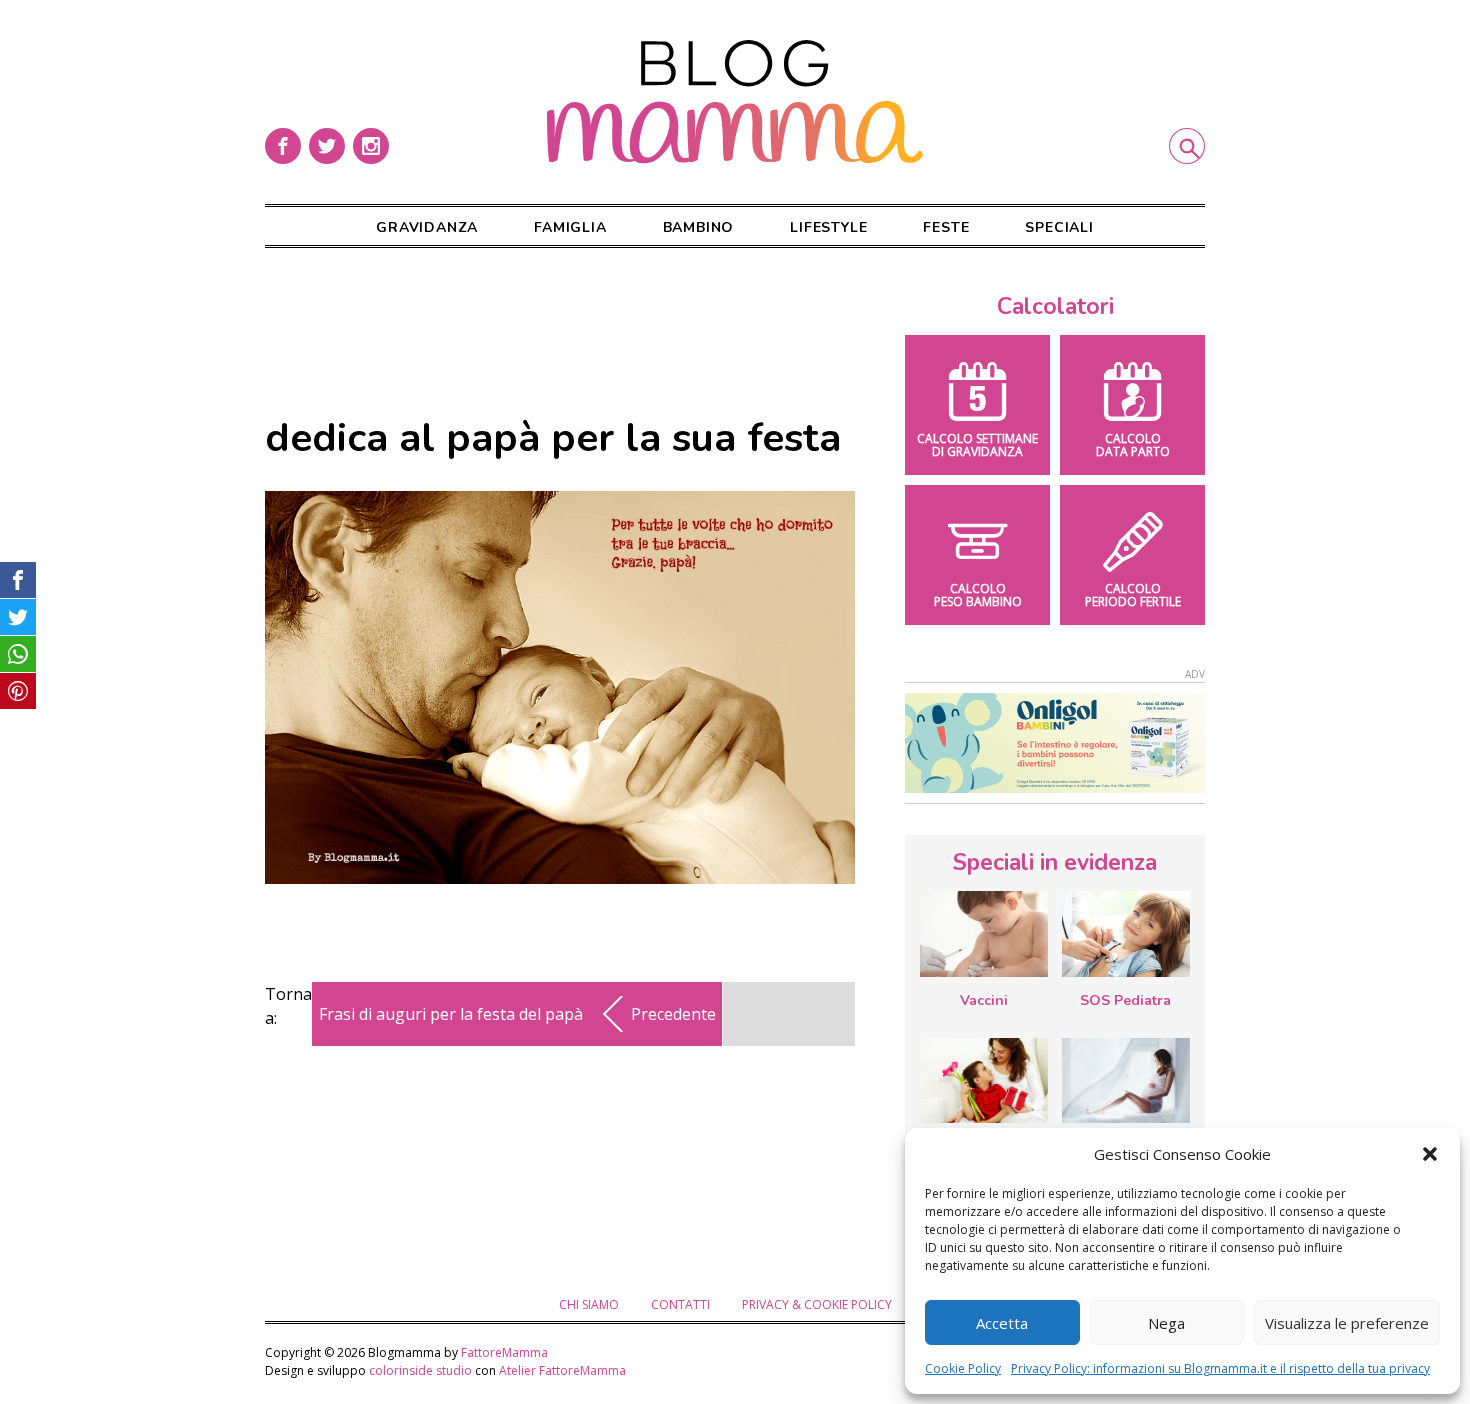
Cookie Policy (963, 1368)
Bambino (699, 227)
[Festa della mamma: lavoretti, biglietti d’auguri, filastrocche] (984, 1080)
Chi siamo (589, 1304)
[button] (1430, 1154)
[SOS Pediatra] (1126, 934)
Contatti (680, 1304)
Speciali (1059, 227)
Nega (1166, 1323)
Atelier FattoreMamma (562, 1370)
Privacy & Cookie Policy (817, 1304)
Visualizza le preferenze (1347, 1323)
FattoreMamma (504, 1352)
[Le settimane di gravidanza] (1126, 1081)
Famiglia (570, 227)
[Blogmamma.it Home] (735, 102)
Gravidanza (427, 227)
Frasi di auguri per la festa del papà (451, 1014)
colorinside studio (420, 1370)
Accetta (1002, 1323)
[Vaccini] (984, 934)
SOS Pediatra (1125, 1000)
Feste (946, 227)
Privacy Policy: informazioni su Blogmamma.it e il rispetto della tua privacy (1220, 1368)
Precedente (673, 1014)
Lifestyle (828, 227)
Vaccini (984, 1000)
